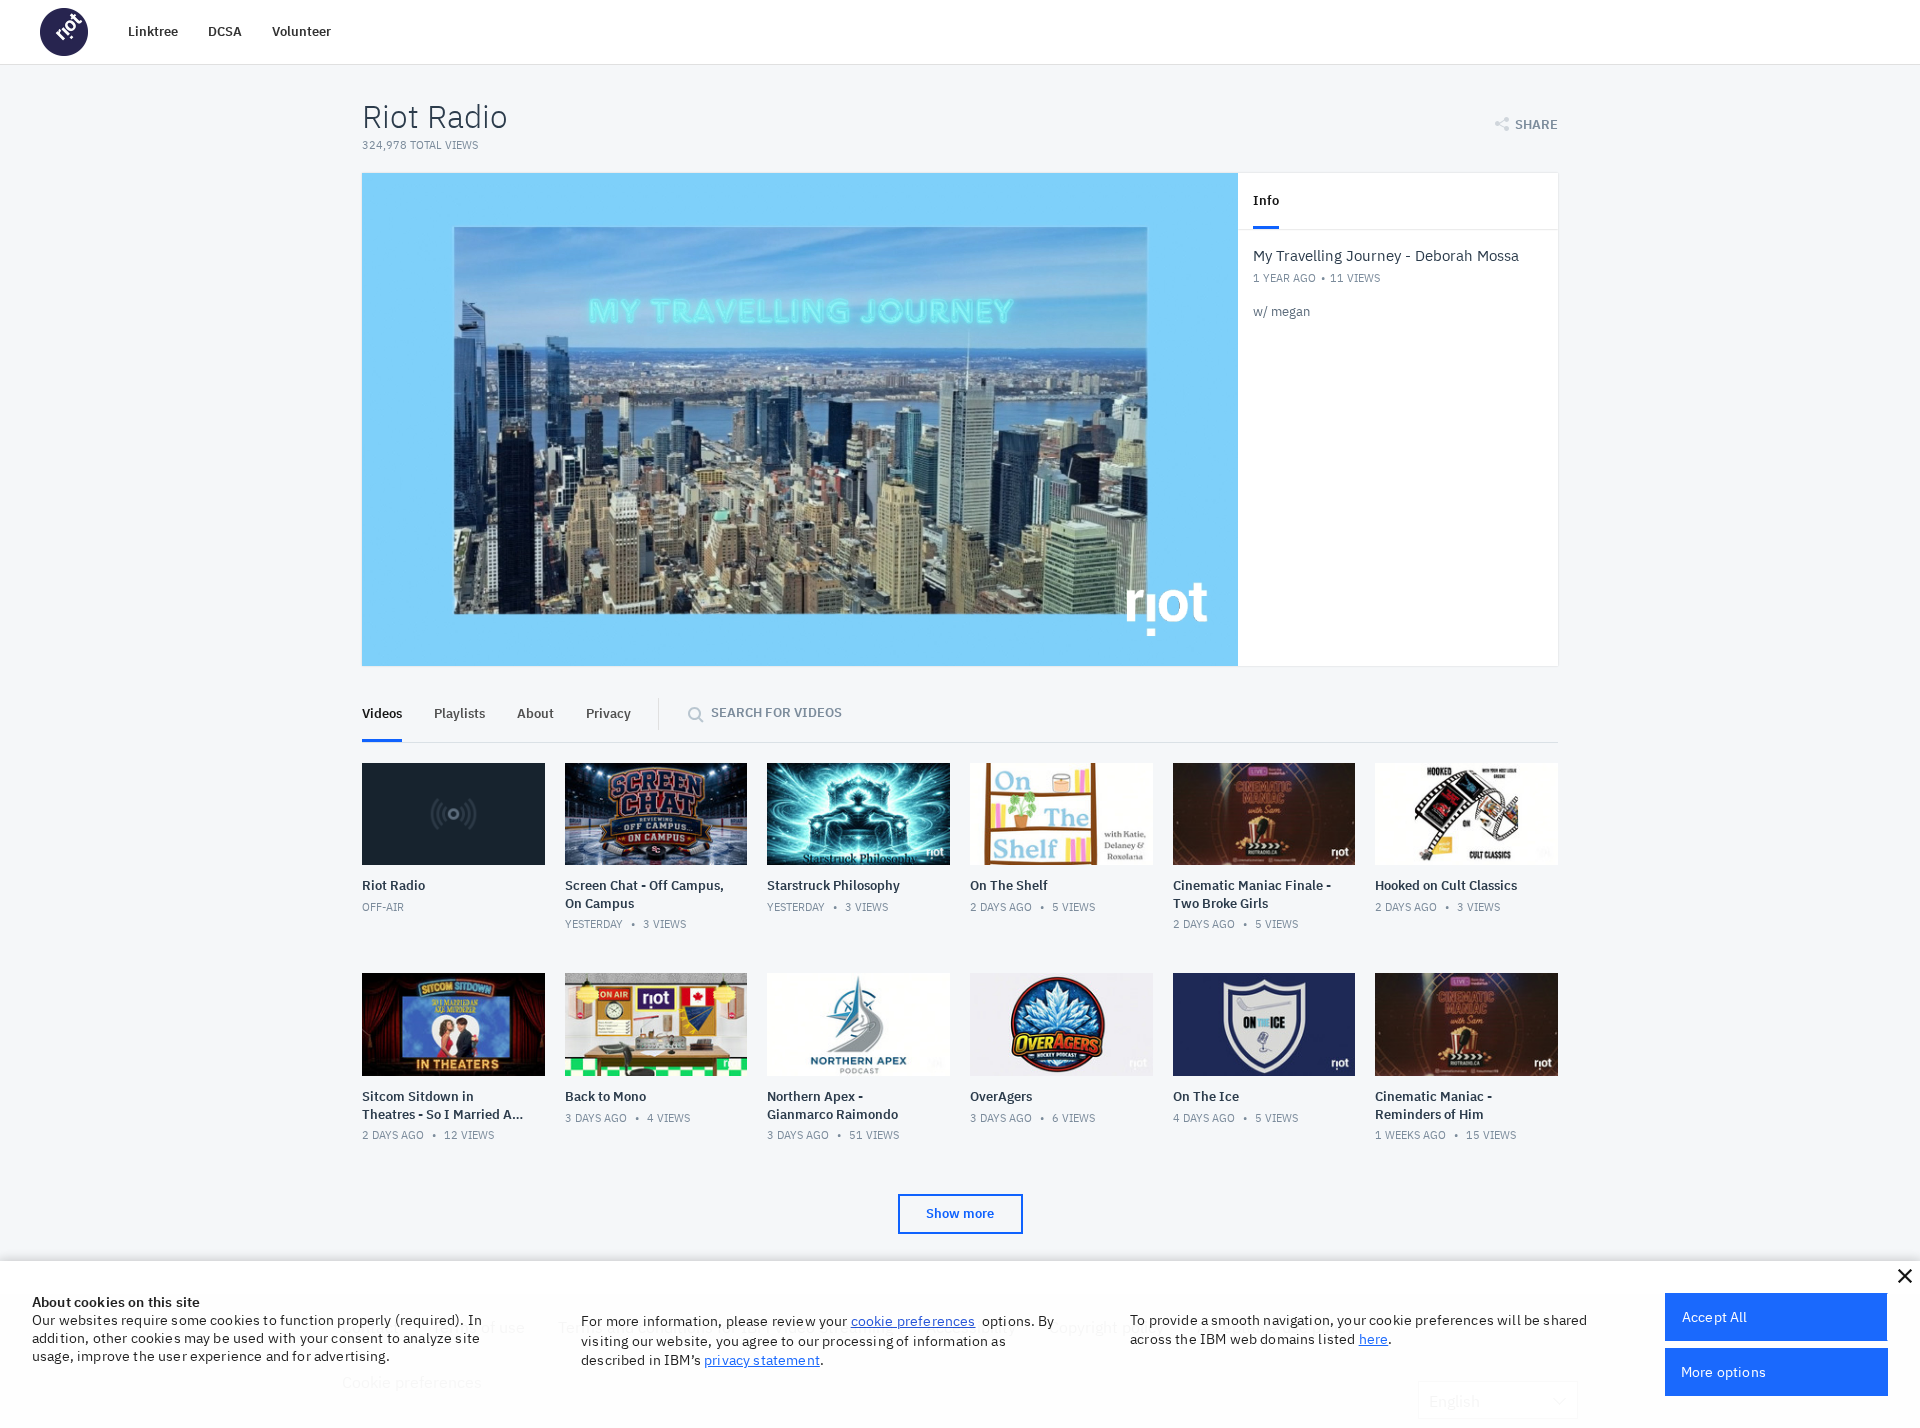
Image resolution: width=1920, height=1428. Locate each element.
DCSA (225, 31)
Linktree (153, 31)
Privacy (608, 713)
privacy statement (762, 1360)
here (1374, 1339)
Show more (960, 1213)
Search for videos (776, 712)
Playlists (459, 713)
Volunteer (301, 31)
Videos (382, 713)
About (535, 713)
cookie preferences (913, 1321)
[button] (1905, 1276)
